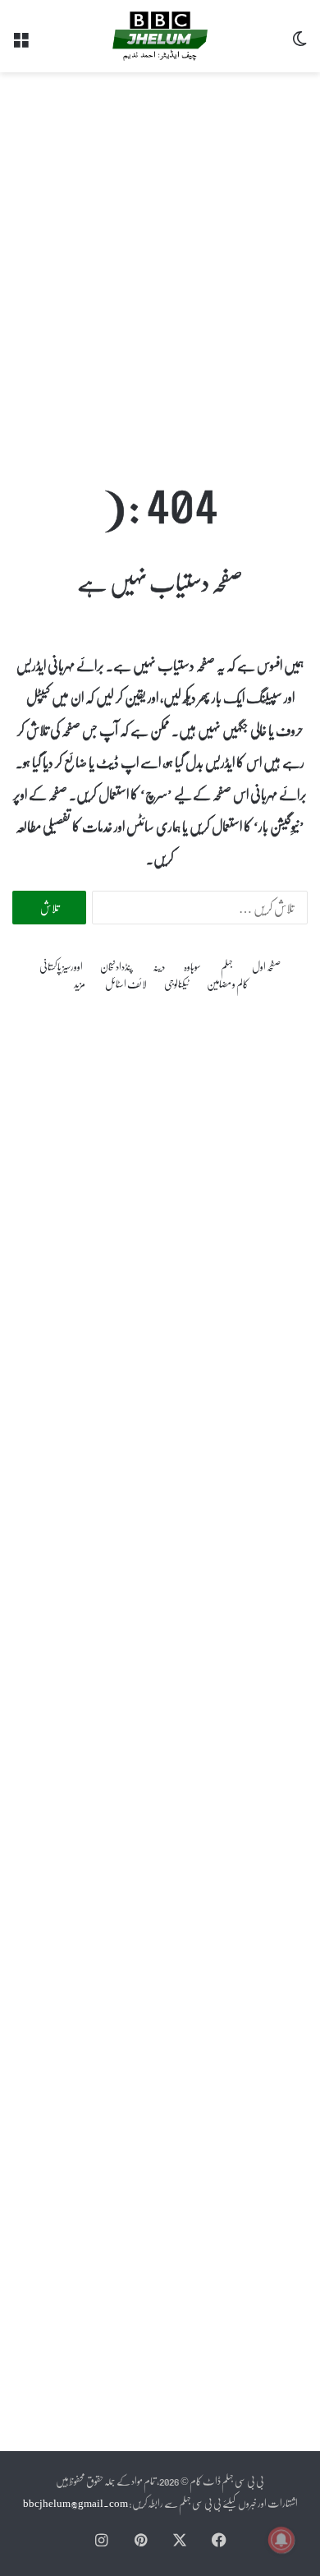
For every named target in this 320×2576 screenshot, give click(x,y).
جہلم (227, 966)
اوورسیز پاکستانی (61, 966)
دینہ (159, 966)
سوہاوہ (192, 966)
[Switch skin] (299, 42)
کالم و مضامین (228, 983)
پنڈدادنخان (117, 966)
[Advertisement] (160, 257)
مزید (80, 983)
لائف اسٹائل (126, 983)
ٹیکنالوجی (177, 983)
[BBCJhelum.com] (160, 36)
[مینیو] (21, 42)
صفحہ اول (266, 966)
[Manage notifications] (281, 2540)
